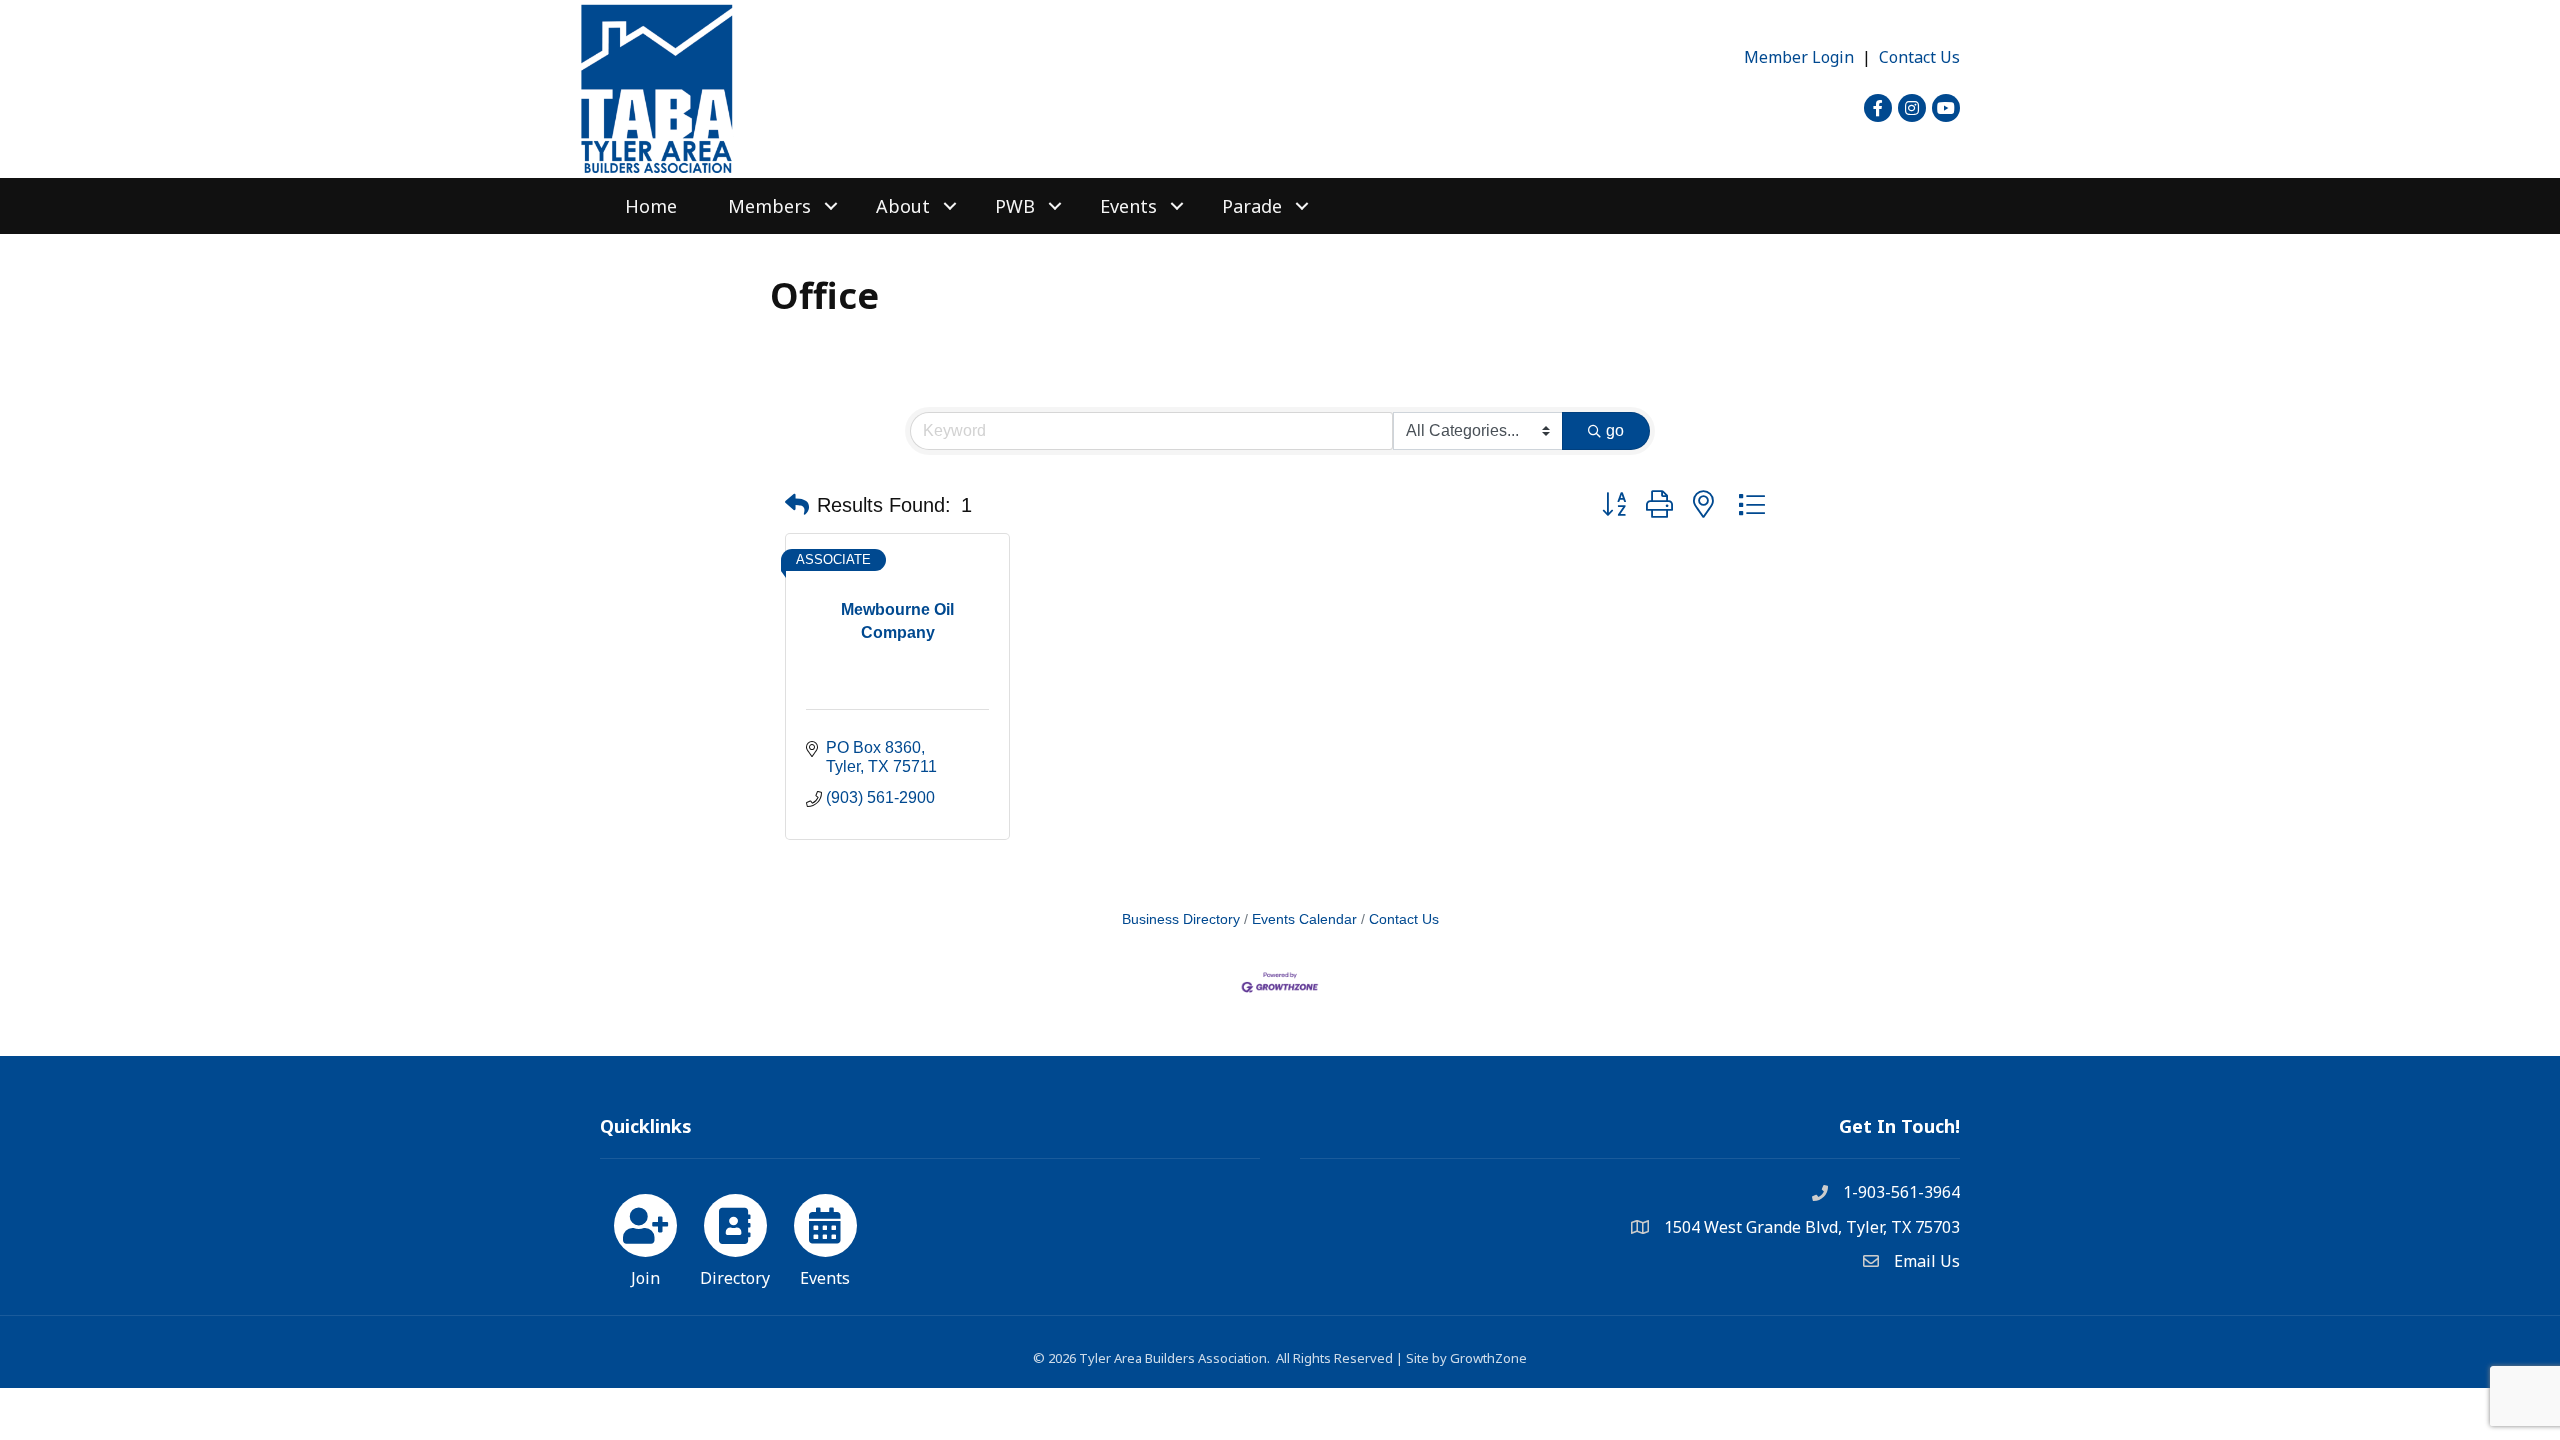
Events (1128, 206)
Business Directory (1181, 919)
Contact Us (1919, 57)
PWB (1015, 206)
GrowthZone (1488, 1358)
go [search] (1615, 430)
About (903, 206)
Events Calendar (1304, 919)
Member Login (1799, 57)
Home (651, 206)
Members (769, 206)
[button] (797, 505)
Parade (1252, 206)
